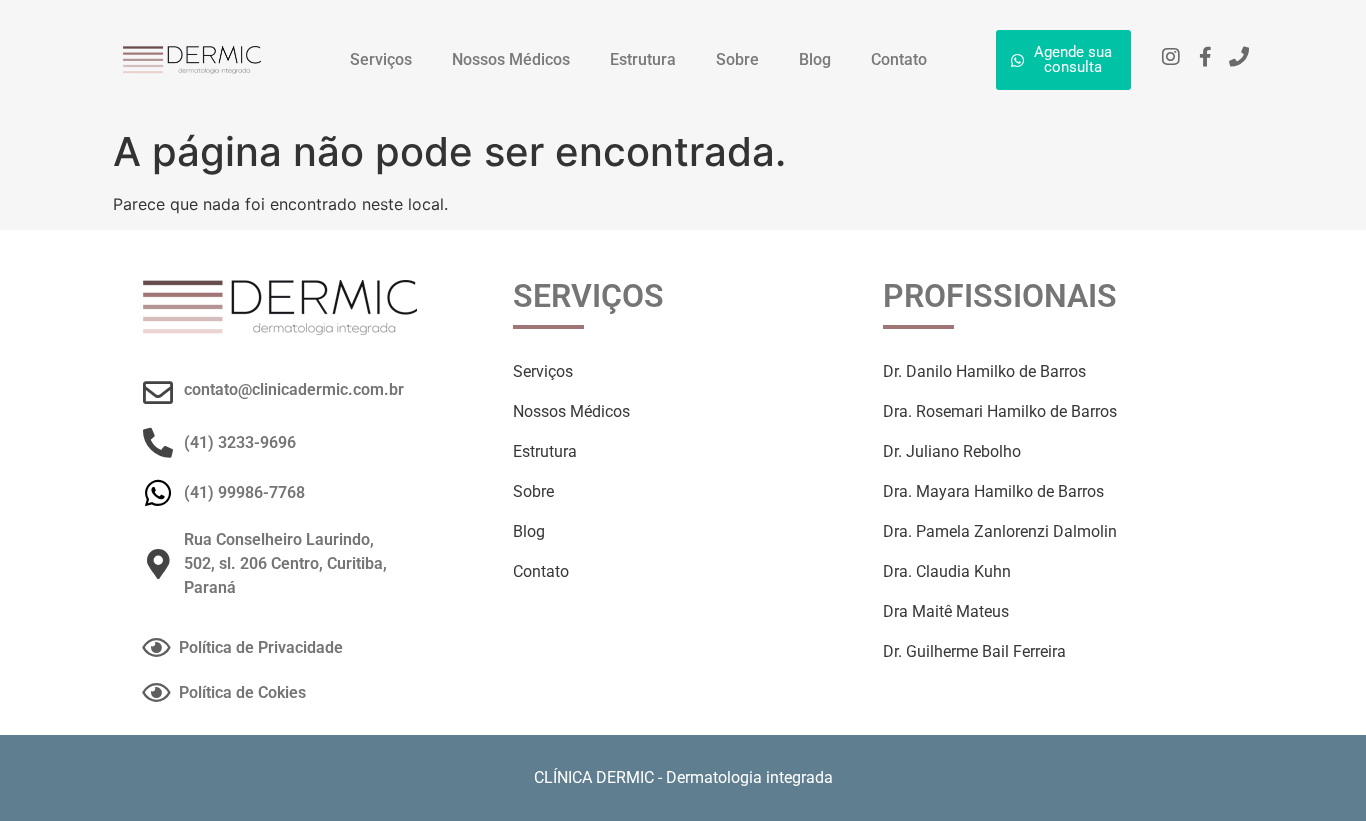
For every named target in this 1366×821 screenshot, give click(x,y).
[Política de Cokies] (155, 692)
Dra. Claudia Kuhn (947, 571)
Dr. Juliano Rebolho (952, 451)
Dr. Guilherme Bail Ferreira (974, 651)
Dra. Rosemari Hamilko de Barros (1000, 411)
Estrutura (643, 59)
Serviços (381, 59)
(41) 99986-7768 (244, 492)
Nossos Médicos (511, 59)
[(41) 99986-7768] (158, 493)
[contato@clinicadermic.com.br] (158, 393)
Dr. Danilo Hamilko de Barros (984, 371)
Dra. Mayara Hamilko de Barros (993, 491)
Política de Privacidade (261, 647)
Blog (815, 59)
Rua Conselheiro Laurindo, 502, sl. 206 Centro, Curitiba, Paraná (285, 563)
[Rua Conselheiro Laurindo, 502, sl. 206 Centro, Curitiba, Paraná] (158, 564)
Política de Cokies (242, 692)
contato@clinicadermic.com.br (294, 389)
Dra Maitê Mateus (946, 611)
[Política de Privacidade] (155, 647)
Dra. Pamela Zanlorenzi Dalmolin (1000, 531)
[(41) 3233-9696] (158, 443)
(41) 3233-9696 (240, 442)
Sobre (737, 59)
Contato (899, 59)
